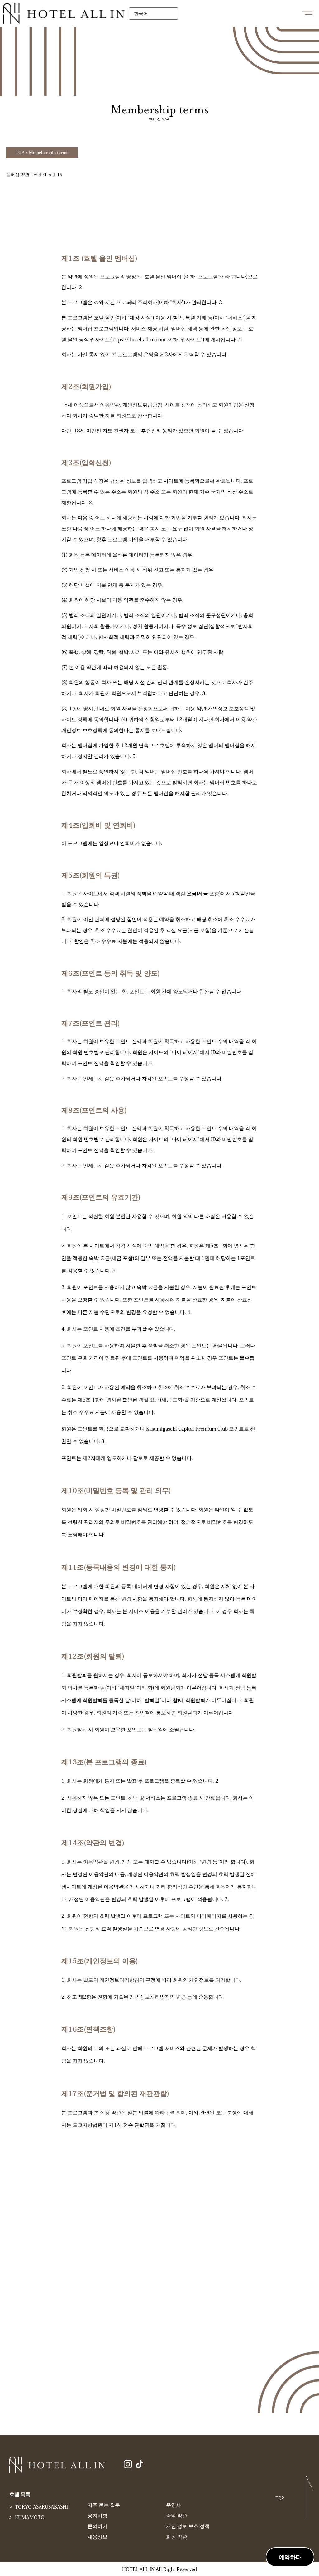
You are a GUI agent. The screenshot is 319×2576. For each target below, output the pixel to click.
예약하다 (290, 2557)
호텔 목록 (20, 2494)
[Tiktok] (139, 2464)
